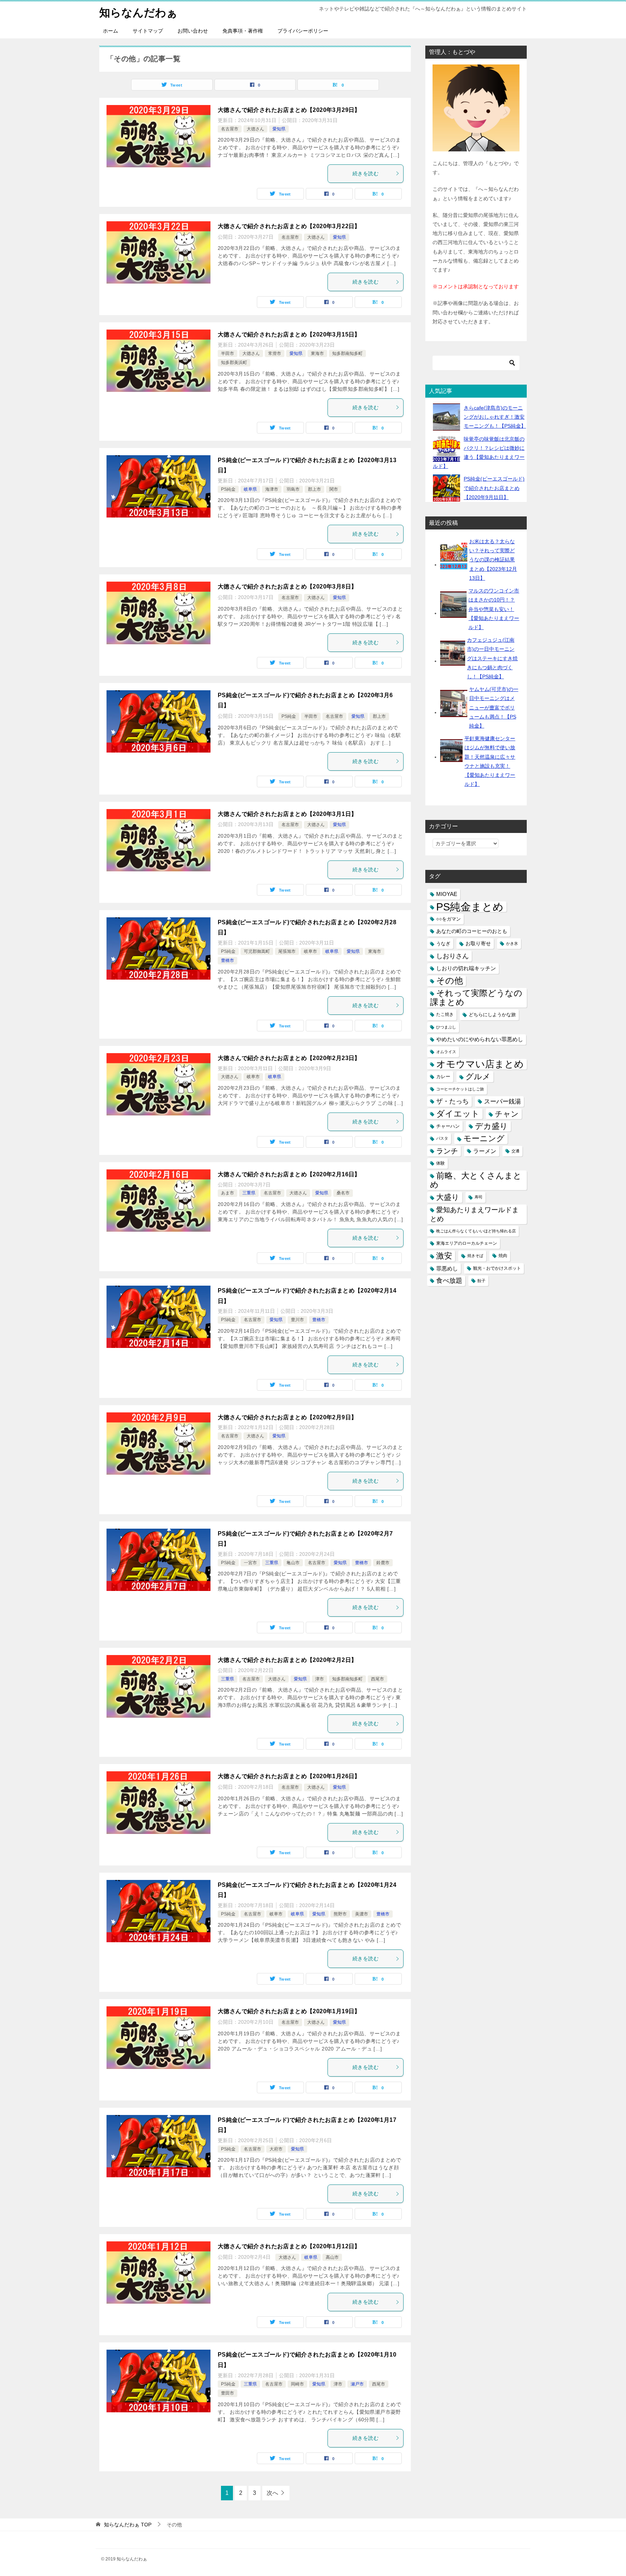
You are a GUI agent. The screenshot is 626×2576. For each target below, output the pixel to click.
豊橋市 (228, 960)
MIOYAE (447, 894)
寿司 (479, 1197)
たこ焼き (445, 1014)
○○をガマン (448, 919)
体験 (441, 1163)
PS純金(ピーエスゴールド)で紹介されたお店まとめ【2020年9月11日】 (494, 488)
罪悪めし (447, 1268)
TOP (128, 2525)
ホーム (110, 31)
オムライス (446, 1052)
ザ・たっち (452, 1101)
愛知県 (279, 129)
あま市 (228, 1193)
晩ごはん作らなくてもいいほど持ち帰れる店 (476, 1231)
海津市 (272, 489)
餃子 (481, 1281)
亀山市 (293, 1563)
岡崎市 (297, 2384)
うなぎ (443, 944)
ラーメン (485, 1151)
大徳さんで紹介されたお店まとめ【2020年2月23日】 (289, 1058)
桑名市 (343, 1193)
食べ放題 (449, 1281)
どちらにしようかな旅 (492, 1015)
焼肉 (503, 1256)
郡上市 (314, 489)
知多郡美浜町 (234, 363)
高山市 (332, 2257)
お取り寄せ (478, 943)
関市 (334, 489)
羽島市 (293, 489)
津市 (320, 1679)
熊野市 (340, 1914)
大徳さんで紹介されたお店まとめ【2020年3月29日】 (289, 110)
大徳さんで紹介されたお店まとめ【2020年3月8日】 (287, 587)
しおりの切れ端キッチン (466, 968)
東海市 (317, 353)
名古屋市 (230, 129)
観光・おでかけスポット (497, 1268)
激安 (444, 1256)
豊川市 (297, 1320)
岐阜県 (250, 489)
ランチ (447, 1151)
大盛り (448, 1197)
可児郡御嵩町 (257, 951)
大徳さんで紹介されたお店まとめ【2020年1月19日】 (289, 2011)
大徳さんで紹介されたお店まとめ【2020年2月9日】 (287, 1417)
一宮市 (250, 1563)
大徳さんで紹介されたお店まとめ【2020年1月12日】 (289, 2246)
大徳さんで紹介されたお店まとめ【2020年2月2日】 (287, 1660)
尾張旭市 (287, 951)
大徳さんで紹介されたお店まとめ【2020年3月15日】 (289, 334)
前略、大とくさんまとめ (476, 1180)
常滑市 (275, 353)
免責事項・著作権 (243, 31)
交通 (516, 1151)
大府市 (276, 2149)
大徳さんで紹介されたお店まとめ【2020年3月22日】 (289, 226)
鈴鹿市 (383, 1563)
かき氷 (512, 943)
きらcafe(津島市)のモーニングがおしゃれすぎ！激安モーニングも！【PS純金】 (495, 417)
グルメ (478, 1077)
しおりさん (452, 956)
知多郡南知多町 (347, 353)
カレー (443, 1077)
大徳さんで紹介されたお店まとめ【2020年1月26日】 (289, 1776)
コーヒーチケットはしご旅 (460, 1089)
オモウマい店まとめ (480, 1064)
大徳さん (255, 129)
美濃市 (362, 1914)
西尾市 (377, 1679)
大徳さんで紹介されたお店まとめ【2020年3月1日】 (287, 814)
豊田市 (228, 2393)
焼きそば (475, 1256)
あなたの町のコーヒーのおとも (472, 931)
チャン (507, 1114)
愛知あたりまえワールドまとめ (474, 1214)
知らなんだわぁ (138, 12)
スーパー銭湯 (502, 1101)
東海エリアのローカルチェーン (467, 1243)
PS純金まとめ (470, 907)
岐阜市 (310, 951)
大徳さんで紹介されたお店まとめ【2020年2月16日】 (289, 1174)
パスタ (442, 1138)
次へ (272, 2493)
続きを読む (366, 173)
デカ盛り (491, 1126)
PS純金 (228, 489)
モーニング (484, 1138)
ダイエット (458, 1114)
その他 (450, 981)
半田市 (228, 353)
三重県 (249, 1193)
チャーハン (448, 1126)
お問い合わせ (193, 31)
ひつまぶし (446, 1027)
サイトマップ (148, 31)
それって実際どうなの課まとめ (476, 998)
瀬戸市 (357, 2384)
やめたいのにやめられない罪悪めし (480, 1039)
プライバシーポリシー (303, 31)
